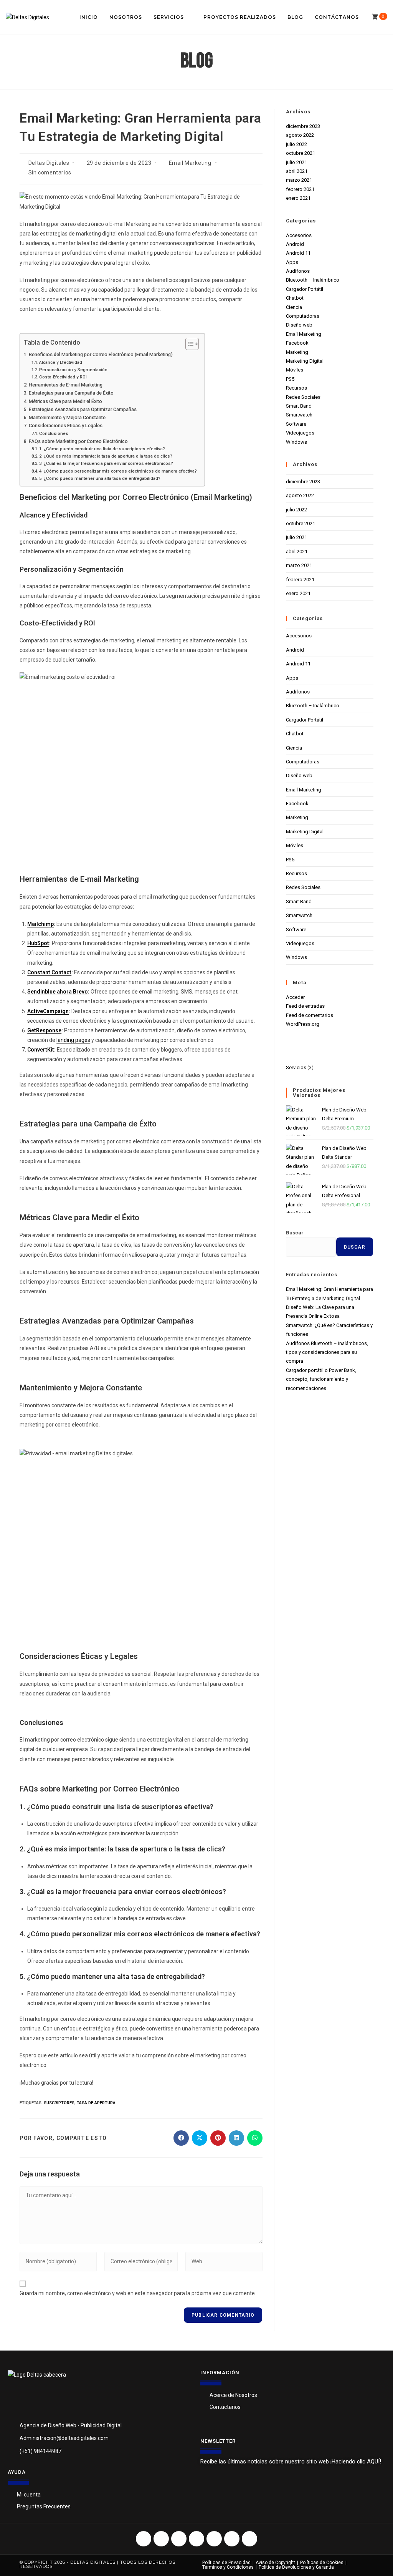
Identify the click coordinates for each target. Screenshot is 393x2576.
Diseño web (299, 325)
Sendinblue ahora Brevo (58, 992)
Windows (296, 442)
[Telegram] (232, 2539)
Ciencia (294, 307)
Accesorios (299, 235)
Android (295, 244)
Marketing (297, 352)
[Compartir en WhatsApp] (255, 2138)
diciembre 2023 (303, 126)
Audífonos (298, 271)
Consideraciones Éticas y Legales (66, 425)
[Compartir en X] (200, 2138)
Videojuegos (300, 433)
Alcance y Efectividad (61, 362)
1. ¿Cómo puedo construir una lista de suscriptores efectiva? (102, 449)
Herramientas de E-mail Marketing (66, 385)
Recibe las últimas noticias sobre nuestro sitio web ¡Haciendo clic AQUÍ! (291, 2462)
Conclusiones (54, 433)
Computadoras (303, 316)
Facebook (297, 343)
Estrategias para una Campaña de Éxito (71, 393)
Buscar (295, 1233)
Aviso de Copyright (275, 2563)
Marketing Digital (305, 361)
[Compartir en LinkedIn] (236, 2138)
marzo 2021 (299, 180)
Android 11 (298, 253)
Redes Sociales (303, 397)
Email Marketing (190, 163)
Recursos (296, 388)
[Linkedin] (249, 2539)
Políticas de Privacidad (226, 2563)
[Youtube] (214, 2539)
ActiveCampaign (48, 1011)
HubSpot (38, 943)
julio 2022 (296, 144)
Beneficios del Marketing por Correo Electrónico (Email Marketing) (101, 354)
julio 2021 (296, 162)
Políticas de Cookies (322, 2563)
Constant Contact (49, 972)
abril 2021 (297, 171)
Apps (292, 262)
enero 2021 (298, 198)
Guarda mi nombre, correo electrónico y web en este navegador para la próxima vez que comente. (138, 2293)
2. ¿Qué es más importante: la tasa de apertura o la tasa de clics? (106, 456)
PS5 (290, 379)
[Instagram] (161, 2539)
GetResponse (44, 1030)
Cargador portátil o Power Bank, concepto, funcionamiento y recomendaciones (321, 1379)
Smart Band (299, 406)
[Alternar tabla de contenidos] (188, 344)
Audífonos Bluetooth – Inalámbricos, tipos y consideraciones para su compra (327, 1352)
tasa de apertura (96, 2103)
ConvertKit (41, 1050)
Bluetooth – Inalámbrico (313, 280)
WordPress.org (303, 1024)
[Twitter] (179, 2539)
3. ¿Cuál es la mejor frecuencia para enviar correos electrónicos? (106, 463)
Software (296, 424)
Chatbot (295, 298)
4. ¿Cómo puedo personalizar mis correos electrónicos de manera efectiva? (118, 471)
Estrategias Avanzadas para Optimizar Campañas (83, 409)
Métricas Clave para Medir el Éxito (65, 401)
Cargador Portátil (305, 289)
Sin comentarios (50, 173)
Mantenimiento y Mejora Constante (67, 417)
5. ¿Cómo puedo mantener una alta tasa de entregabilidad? (100, 478)
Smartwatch (299, 415)
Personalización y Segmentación (73, 370)
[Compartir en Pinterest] (218, 2138)
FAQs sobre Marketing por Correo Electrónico (78, 441)
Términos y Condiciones (228, 2567)
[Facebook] (144, 2539)
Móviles (295, 370)
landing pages (73, 1040)
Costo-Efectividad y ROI (63, 377)
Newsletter (218, 2441)
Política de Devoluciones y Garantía (296, 2567)
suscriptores (59, 2103)
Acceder (295, 997)
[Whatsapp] (196, 2539)
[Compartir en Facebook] (181, 2138)
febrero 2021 (300, 189)
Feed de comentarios (310, 1015)
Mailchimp (40, 924)
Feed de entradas (305, 1006)
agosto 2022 (300, 135)
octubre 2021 (301, 153)
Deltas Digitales (49, 163)
